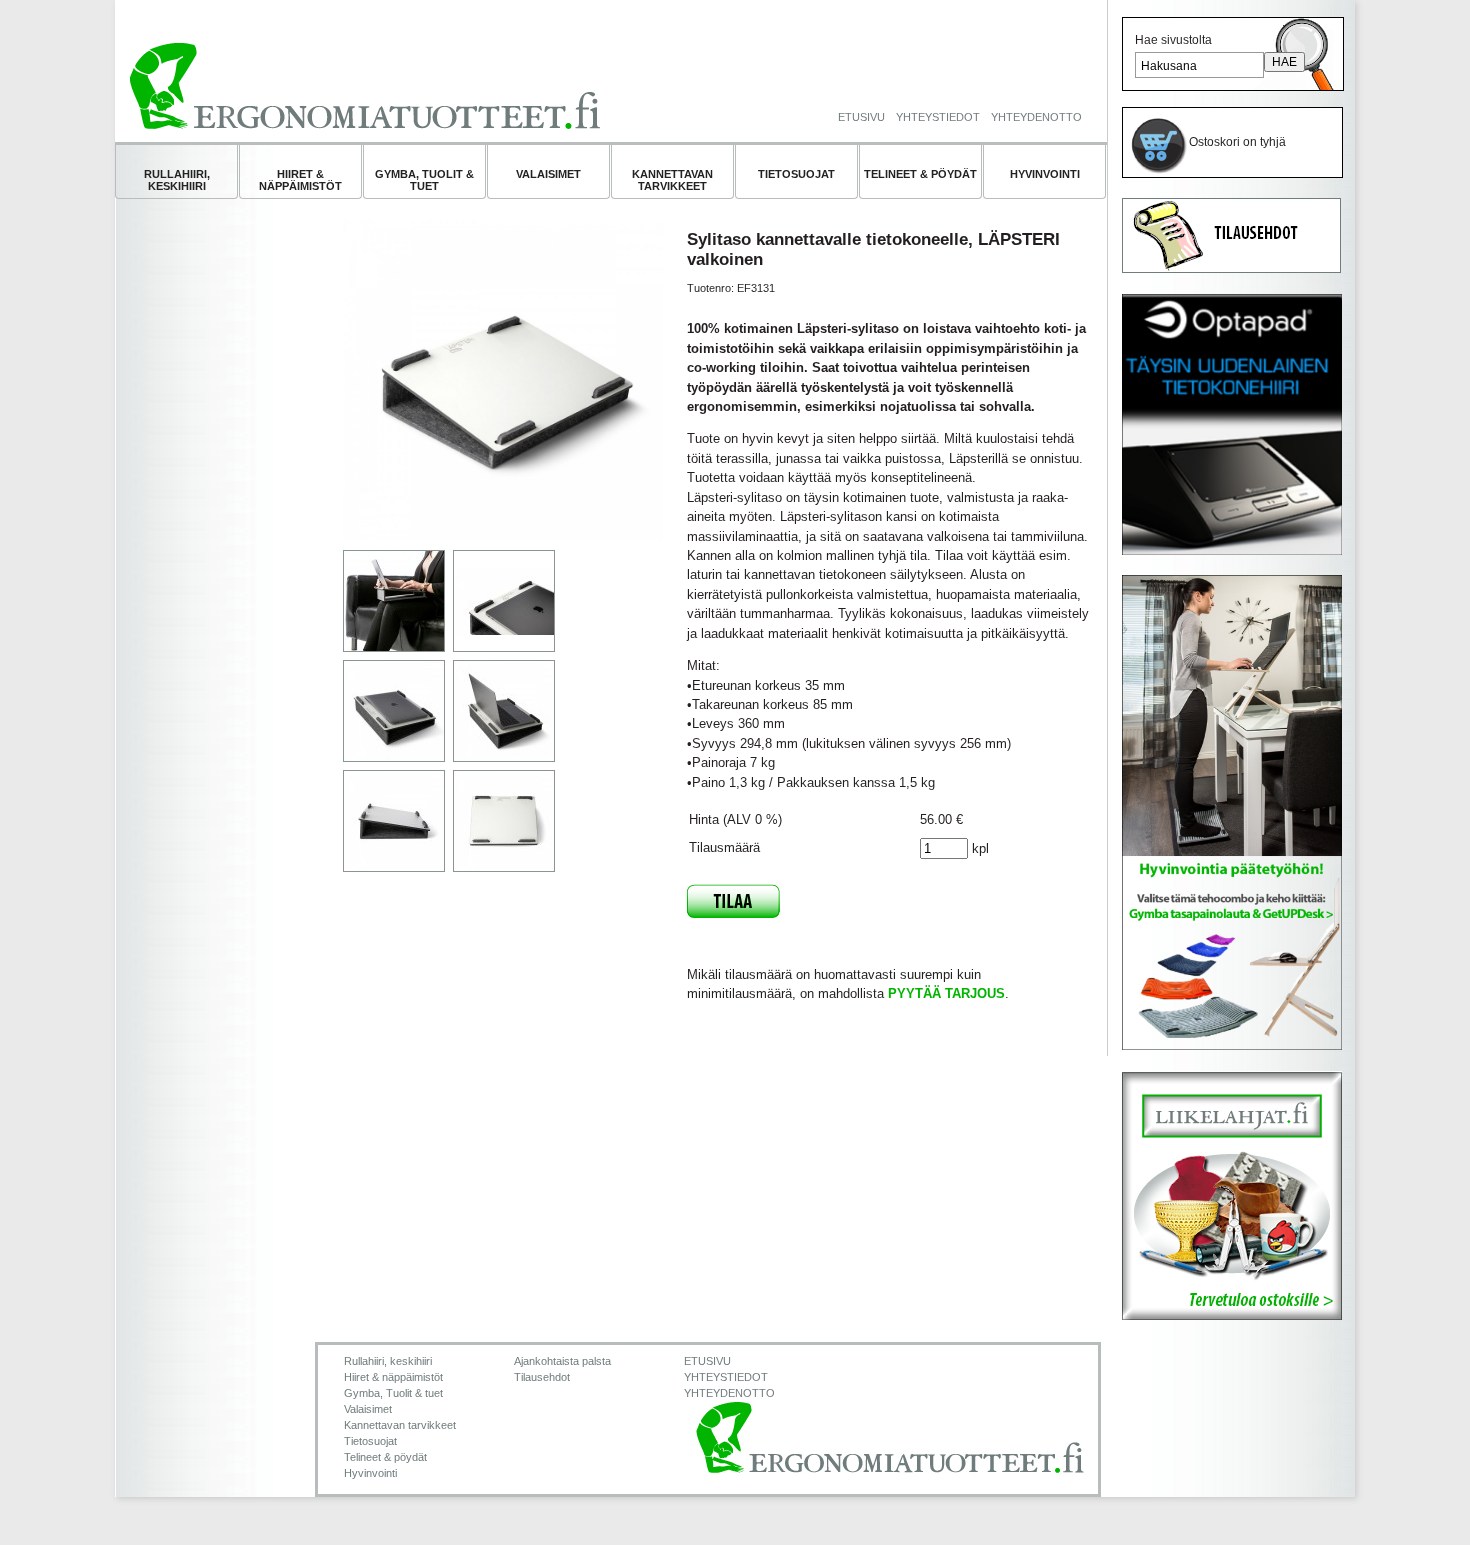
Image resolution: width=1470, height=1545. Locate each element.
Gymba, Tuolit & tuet (424, 180)
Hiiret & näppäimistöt (300, 180)
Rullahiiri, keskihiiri (177, 180)
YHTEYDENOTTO (1036, 117)
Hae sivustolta (1173, 40)
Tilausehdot (542, 1377)
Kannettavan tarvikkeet (672, 180)
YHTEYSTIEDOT (938, 117)
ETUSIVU (861, 117)
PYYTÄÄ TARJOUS (946, 993)
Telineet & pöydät (920, 174)
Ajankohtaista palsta (562, 1361)
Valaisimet (548, 174)
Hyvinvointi (1045, 174)
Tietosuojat (796, 174)
